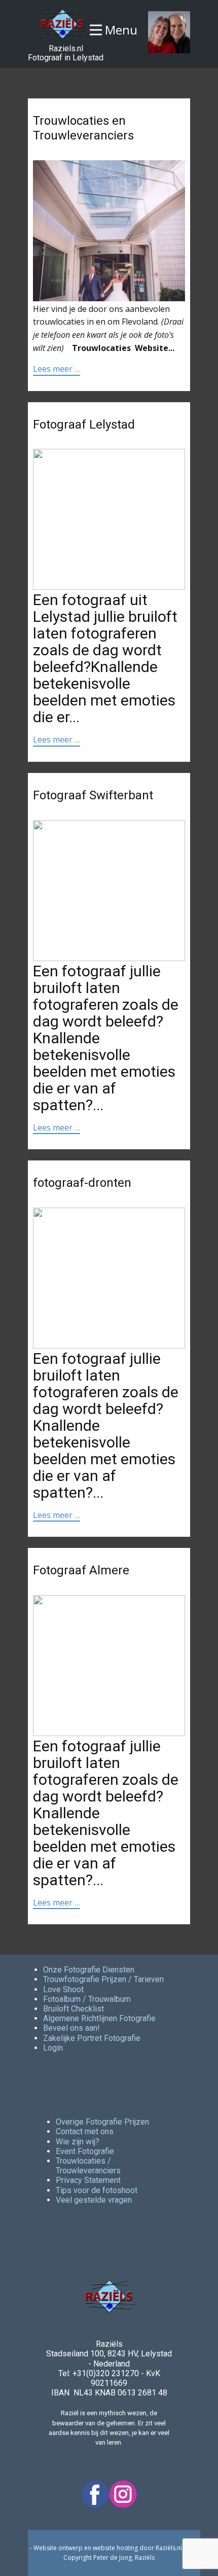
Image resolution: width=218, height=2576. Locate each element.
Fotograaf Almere (81, 1570)
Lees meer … (57, 369)
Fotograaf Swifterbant (93, 795)
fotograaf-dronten (82, 1183)
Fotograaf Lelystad (84, 425)
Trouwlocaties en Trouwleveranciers (83, 128)
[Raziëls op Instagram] (123, 2494)
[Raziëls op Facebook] (95, 2494)
